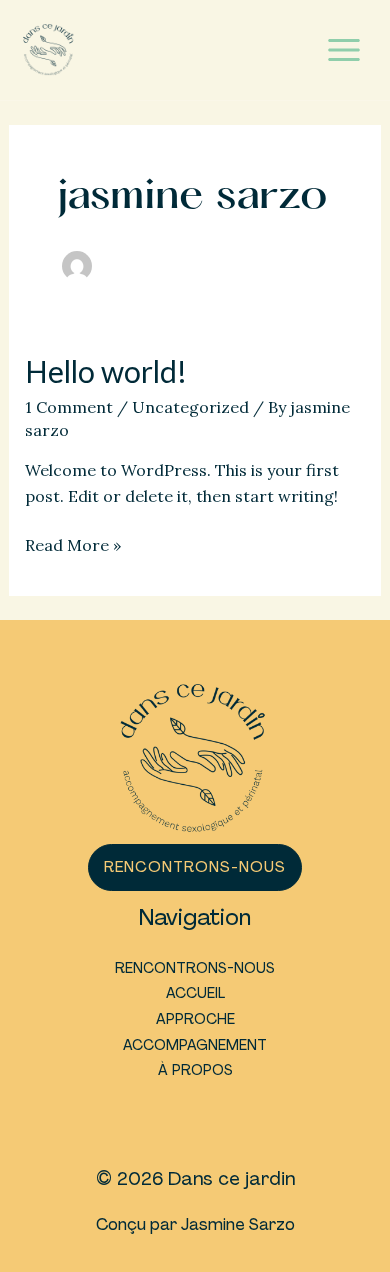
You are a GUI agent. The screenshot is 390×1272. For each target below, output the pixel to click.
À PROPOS (195, 1070)
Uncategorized (190, 407)
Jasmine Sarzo (238, 1224)
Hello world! (106, 371)
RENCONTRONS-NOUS (195, 968)
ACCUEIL (195, 993)
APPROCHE (195, 1019)
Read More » (73, 546)
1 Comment (69, 407)
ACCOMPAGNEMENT (195, 1045)
